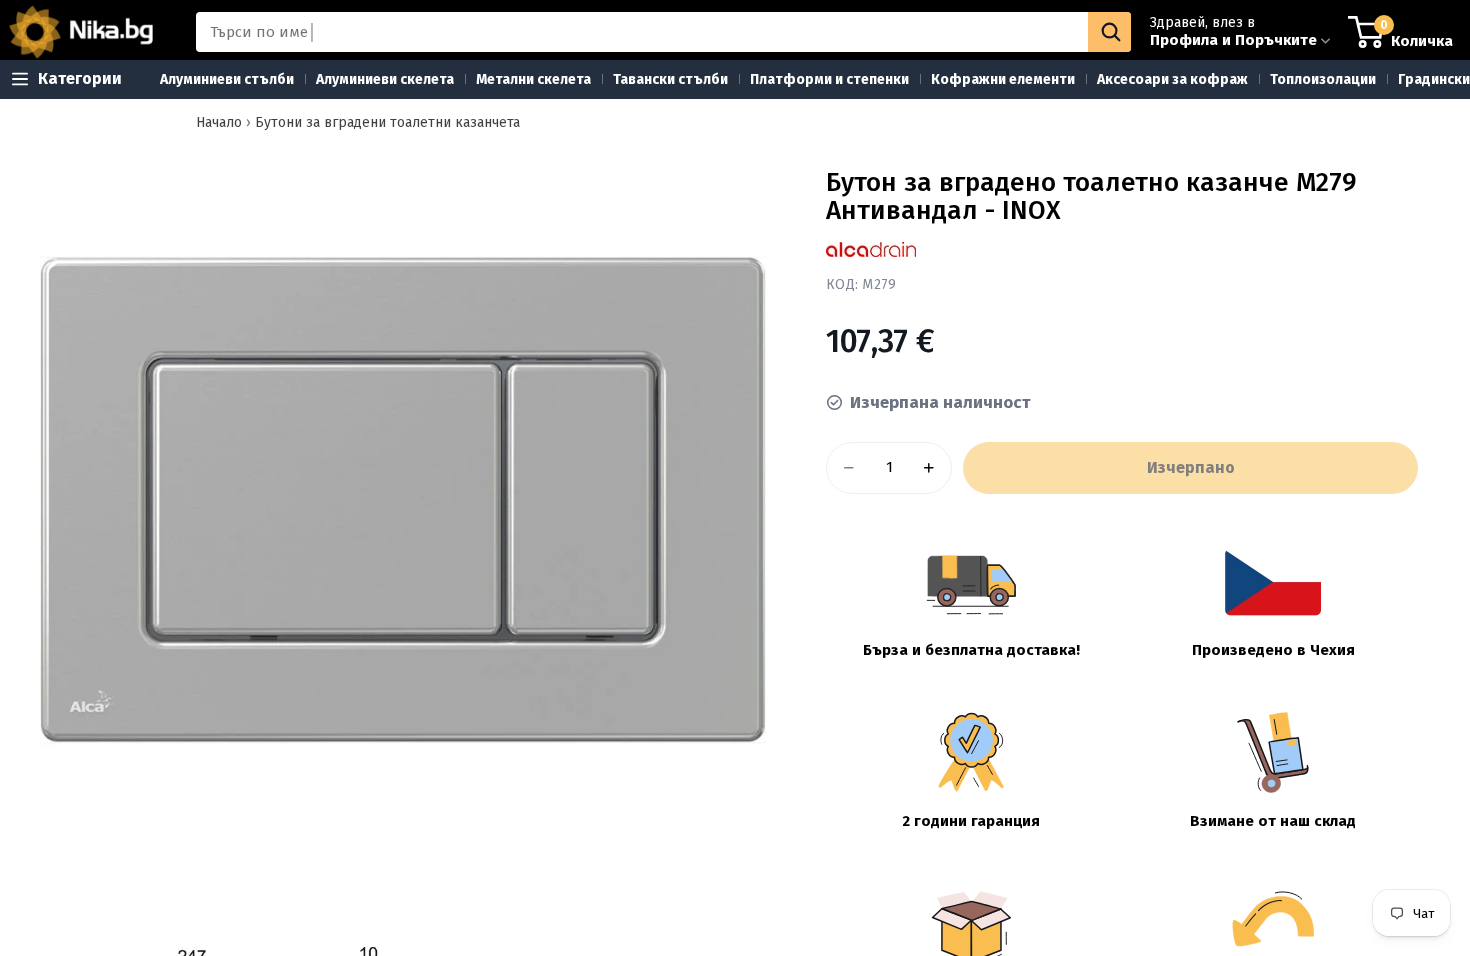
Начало (219, 122)
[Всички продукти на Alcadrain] (871, 249)
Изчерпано (1191, 467)
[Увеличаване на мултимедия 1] (403, 500)
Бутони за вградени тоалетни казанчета (387, 122)
